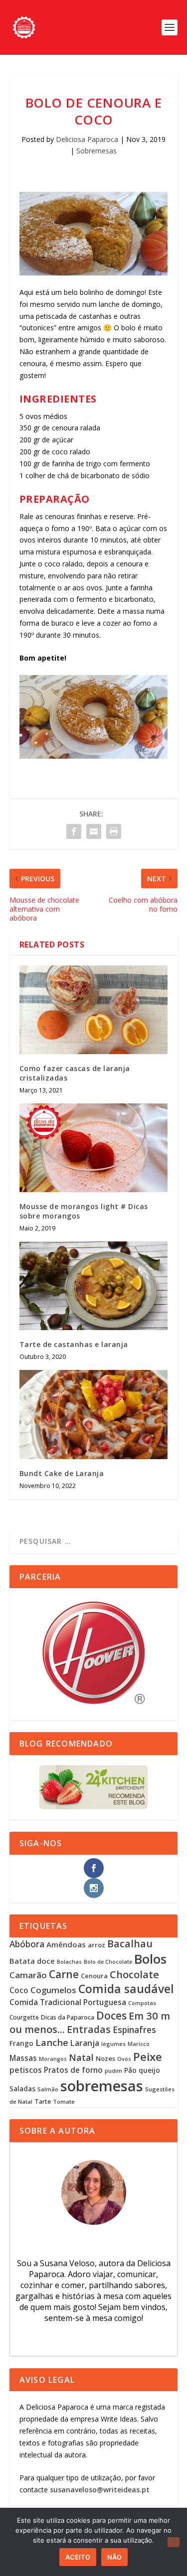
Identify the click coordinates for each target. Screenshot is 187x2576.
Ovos (124, 2059)
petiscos (26, 2070)
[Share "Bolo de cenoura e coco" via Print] (114, 831)
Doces (111, 2015)
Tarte (43, 2101)
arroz (96, 1945)
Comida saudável (126, 1989)
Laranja (85, 2043)
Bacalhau (130, 1944)
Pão (130, 2070)
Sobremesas (96, 151)
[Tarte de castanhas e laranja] (94, 1286)
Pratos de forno (73, 2070)
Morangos (53, 2059)
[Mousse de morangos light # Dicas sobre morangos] (94, 1148)
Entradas (89, 2029)
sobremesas (102, 2086)
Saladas (22, 2089)
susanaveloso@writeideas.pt (100, 2490)
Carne (64, 1974)
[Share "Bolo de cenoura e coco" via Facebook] (74, 831)
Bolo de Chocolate (108, 1962)
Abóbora (27, 1944)
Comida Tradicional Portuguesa (68, 2002)
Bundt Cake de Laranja (62, 1473)
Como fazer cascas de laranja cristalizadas (75, 1073)
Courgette (24, 2017)
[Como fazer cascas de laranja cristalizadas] (94, 1010)
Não (114, 2557)
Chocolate (134, 1974)
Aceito (78, 2557)
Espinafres (134, 2030)
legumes (113, 2044)
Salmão (48, 2089)
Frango (21, 2043)
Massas (23, 2058)
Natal (81, 2057)
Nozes (105, 2058)
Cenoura (94, 1976)
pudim (113, 2071)
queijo (149, 2070)
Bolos (150, 1959)
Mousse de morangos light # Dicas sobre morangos (84, 1211)
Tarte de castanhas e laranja (74, 1344)
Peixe (148, 2057)
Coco (19, 1990)
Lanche (52, 2042)
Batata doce (32, 1961)
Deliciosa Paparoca (87, 139)
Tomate (64, 2101)
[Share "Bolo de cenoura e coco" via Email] (94, 831)
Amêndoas (66, 1944)
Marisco (139, 2044)
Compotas (142, 2003)
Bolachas (69, 1962)
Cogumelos (53, 1990)
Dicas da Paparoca (68, 2017)
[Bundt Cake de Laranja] (94, 1415)
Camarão (28, 1975)
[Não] (174, 2542)
